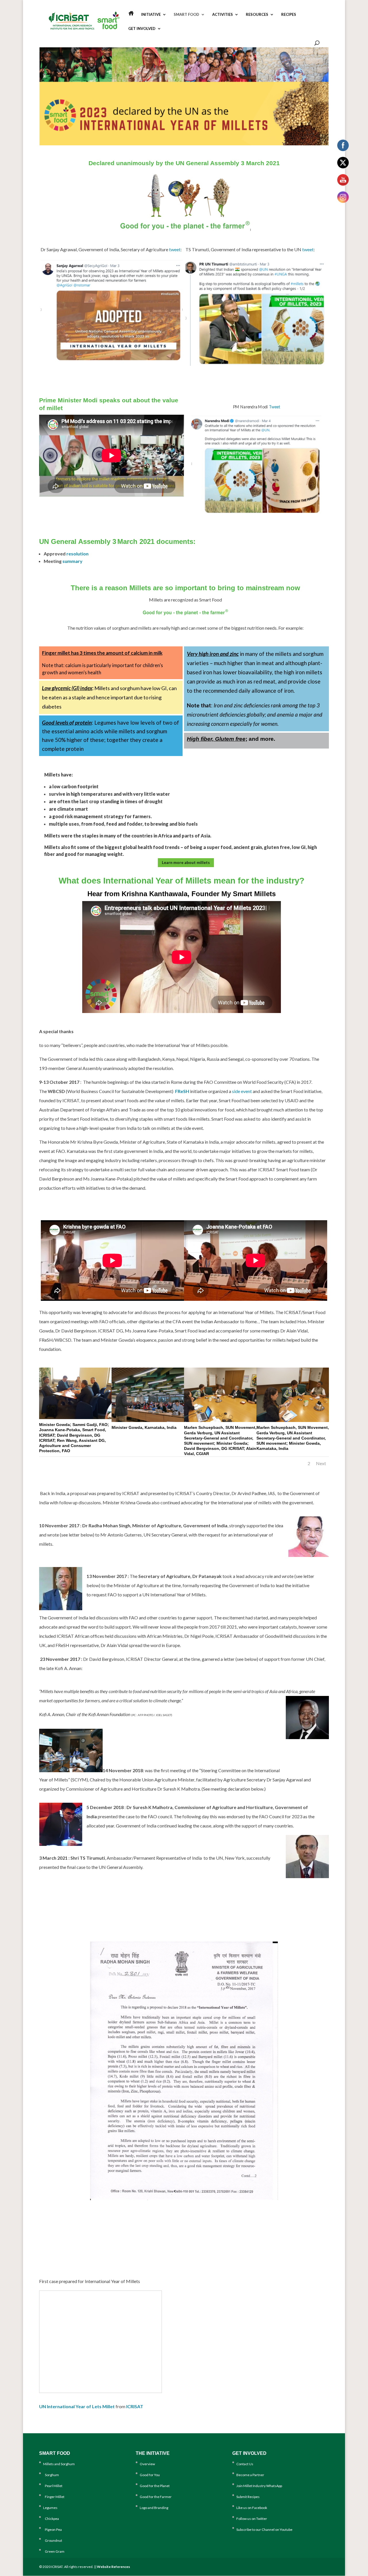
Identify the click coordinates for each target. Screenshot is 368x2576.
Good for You (150, 2475)
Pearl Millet (53, 2486)
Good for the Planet (155, 2486)
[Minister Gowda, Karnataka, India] (148, 1420)
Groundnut (53, 2540)
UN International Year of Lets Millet (77, 2406)
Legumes (50, 2508)
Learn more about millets (186, 862)
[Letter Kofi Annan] (184, 2199)
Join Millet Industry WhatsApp (259, 2486)
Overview (147, 2464)
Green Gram (54, 2551)
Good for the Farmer (156, 2497)
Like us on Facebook (252, 2508)
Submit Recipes (248, 2497)
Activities (223, 15)
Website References (113, 2567)
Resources (257, 15)
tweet (175, 249)
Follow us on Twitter (252, 2519)
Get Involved (142, 29)
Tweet (275, 407)
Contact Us (245, 2464)
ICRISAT (135, 2406)
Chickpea (51, 2519)
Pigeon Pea (52, 2530)
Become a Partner (250, 2475)
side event (242, 1091)
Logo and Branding (154, 2508)
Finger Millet (54, 2497)
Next (321, 1463)
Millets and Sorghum (59, 2464)
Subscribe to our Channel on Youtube (264, 2530)
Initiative (151, 15)
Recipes (289, 15)
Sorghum (51, 2475)
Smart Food (186, 15)
